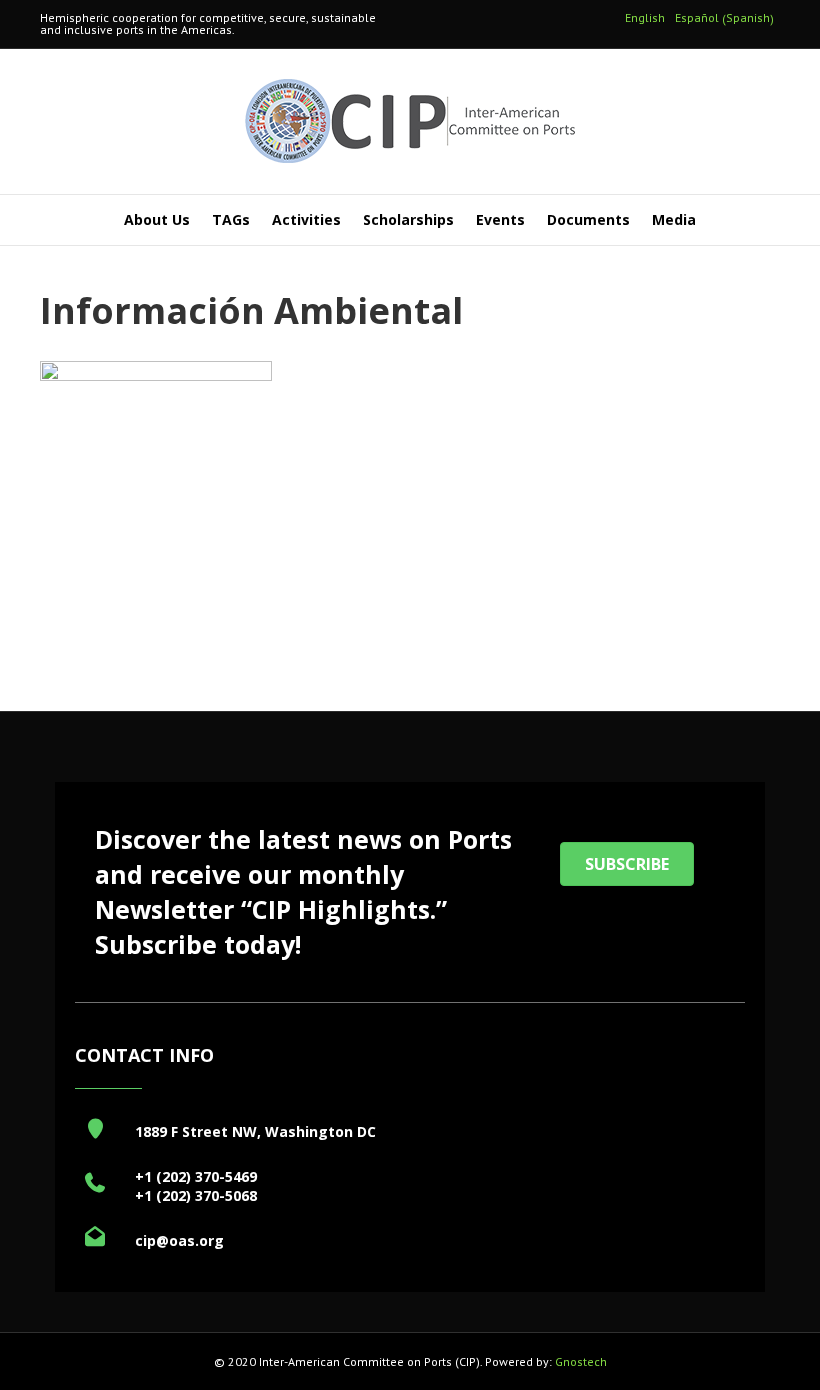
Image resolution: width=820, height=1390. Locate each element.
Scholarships (408, 219)
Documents (588, 219)
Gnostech (581, 1361)
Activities (306, 219)
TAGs (231, 219)
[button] (627, 864)
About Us (157, 219)
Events (500, 219)
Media (674, 219)
